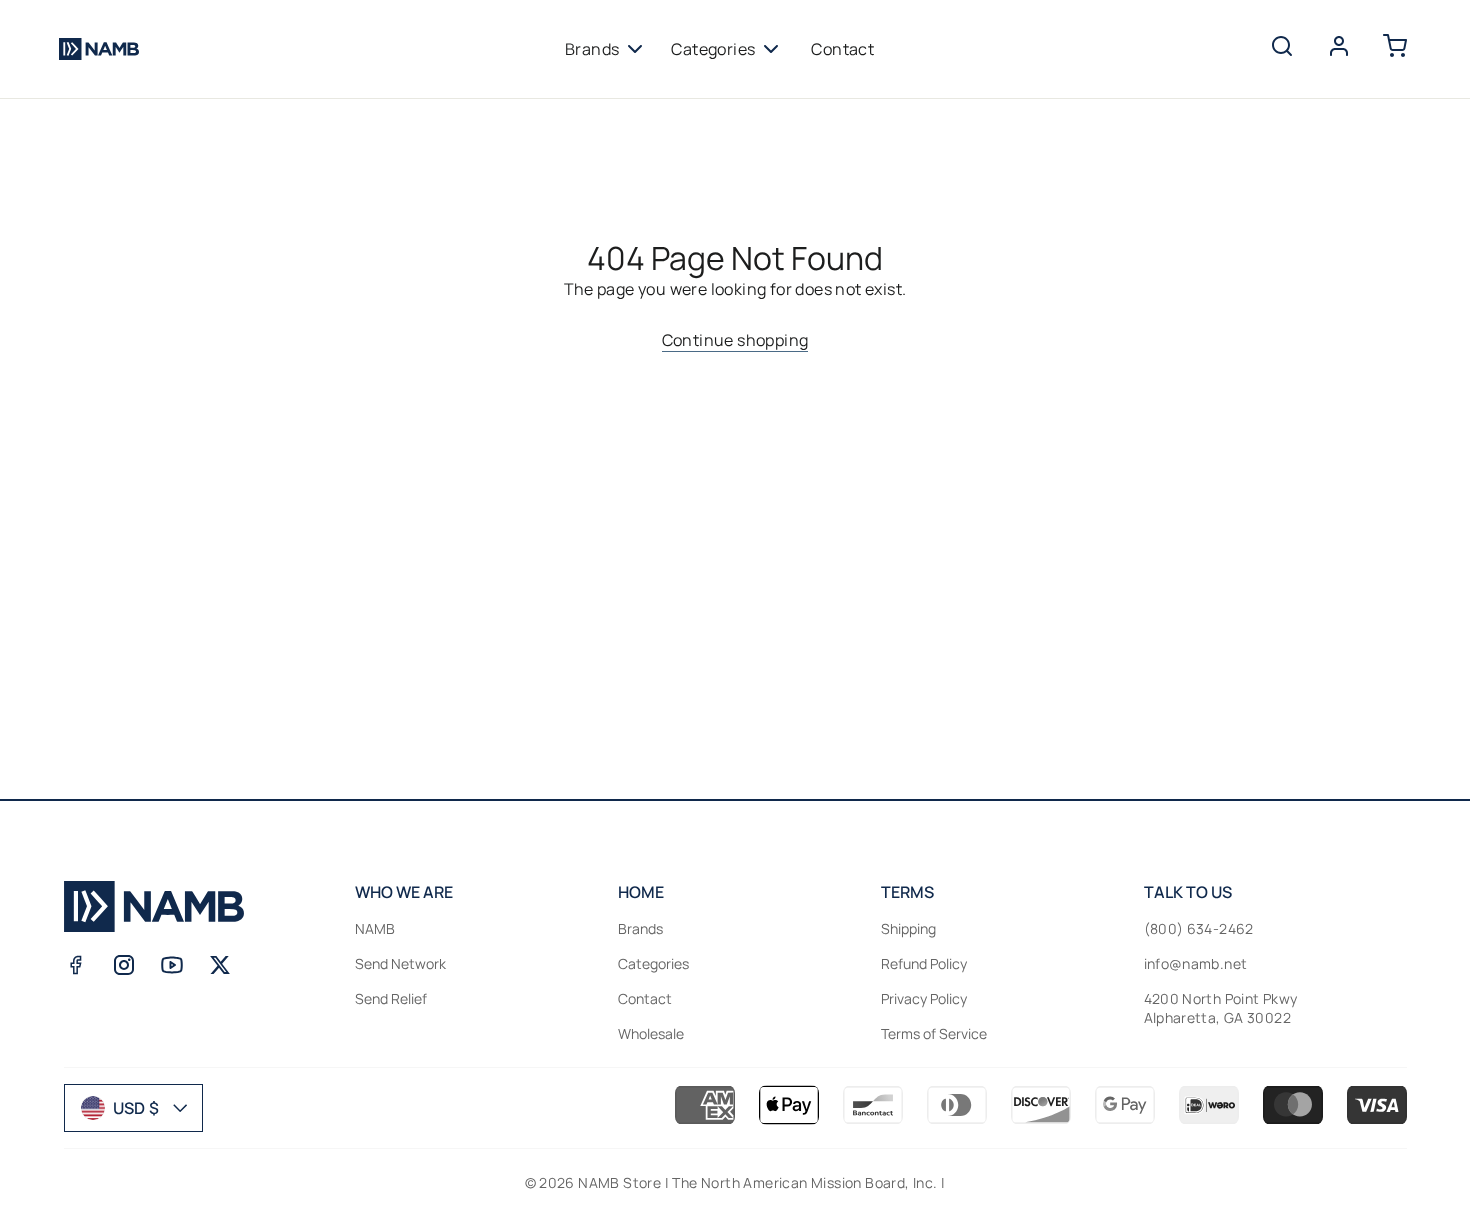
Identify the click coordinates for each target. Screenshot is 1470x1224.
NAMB (375, 928)
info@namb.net (1196, 963)
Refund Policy (924, 963)
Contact (842, 49)
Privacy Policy (924, 998)
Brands (592, 49)
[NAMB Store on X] (220, 965)
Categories (713, 49)
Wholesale (651, 1033)
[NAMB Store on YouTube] (172, 965)
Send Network (400, 963)
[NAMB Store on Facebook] (76, 965)
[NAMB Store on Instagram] (124, 965)
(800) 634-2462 (1199, 928)
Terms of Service (934, 1033)
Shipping (908, 928)
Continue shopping (735, 340)
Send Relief (391, 998)
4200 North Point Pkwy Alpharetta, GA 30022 (1221, 1008)
